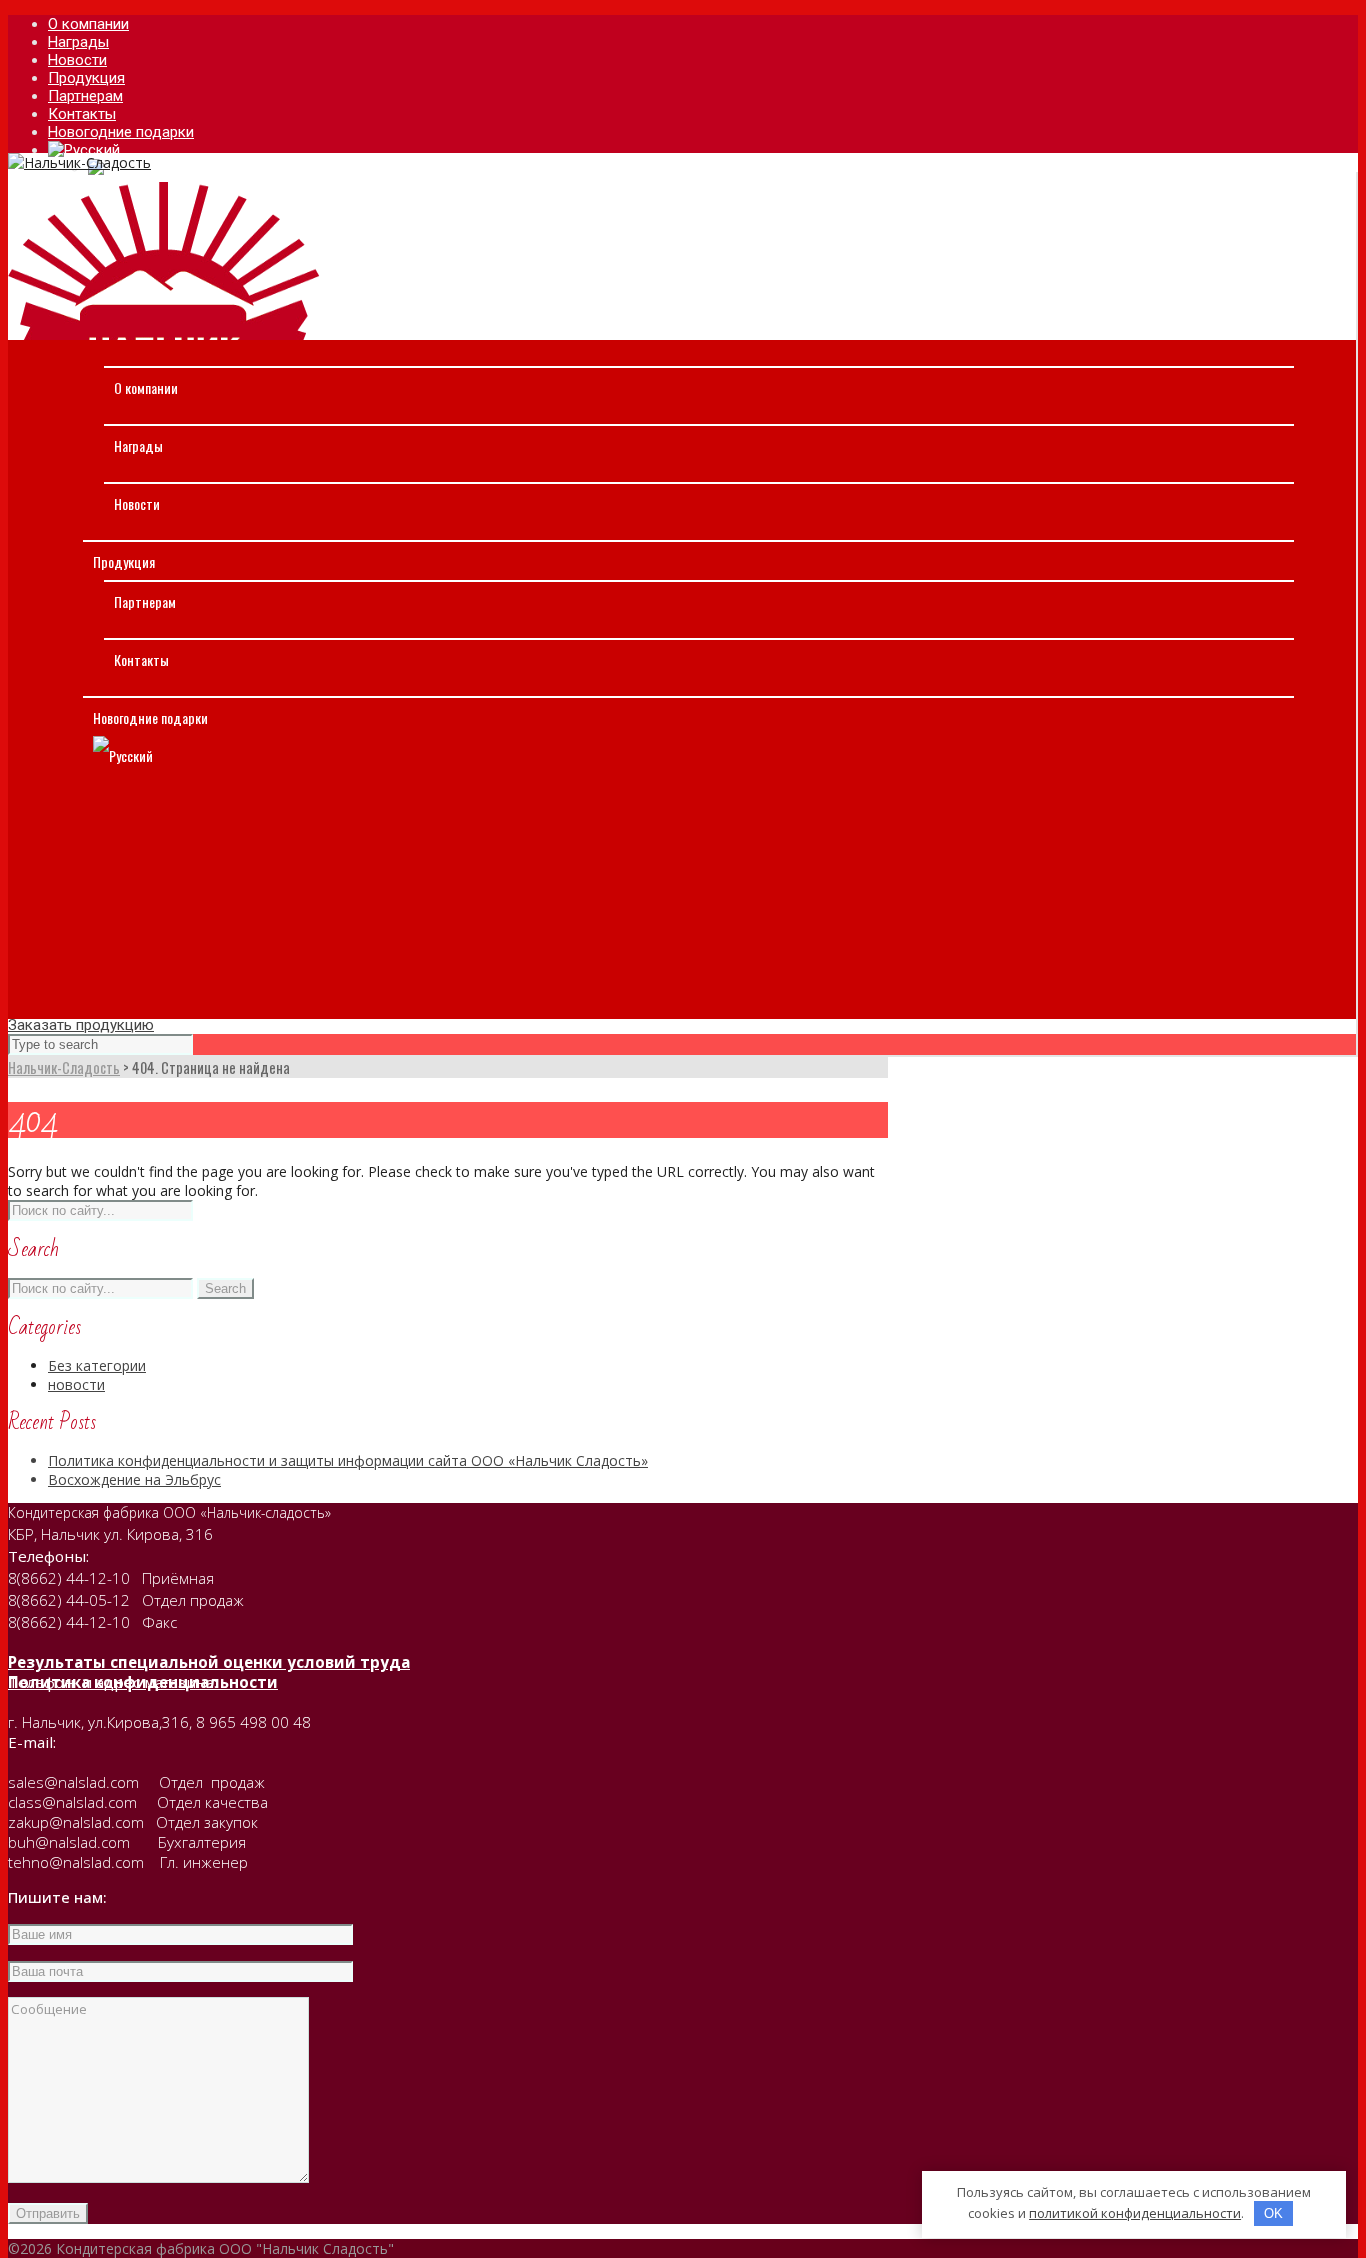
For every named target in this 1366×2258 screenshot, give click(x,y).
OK (1273, 2213)
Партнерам (145, 601)
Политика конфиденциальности (143, 1682)
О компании (146, 387)
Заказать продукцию (81, 1025)
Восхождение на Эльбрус (134, 1479)
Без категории (97, 1365)
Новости (137, 503)
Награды (138, 445)
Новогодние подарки (150, 717)
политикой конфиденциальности (1135, 2213)
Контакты (141, 659)
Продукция (124, 561)
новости (76, 1384)
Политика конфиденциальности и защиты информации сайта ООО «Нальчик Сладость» (348, 1460)
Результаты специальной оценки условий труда (209, 1662)
